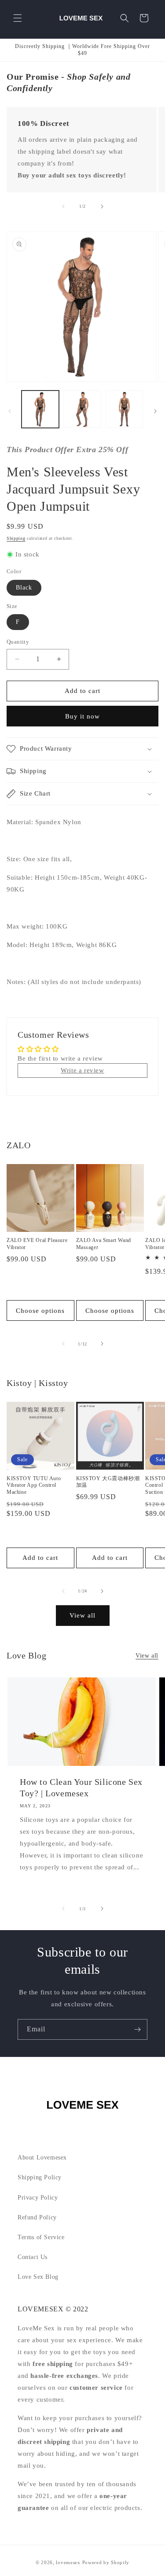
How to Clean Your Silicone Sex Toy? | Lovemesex (81, 1787)
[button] (18, 18)
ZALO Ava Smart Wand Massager (104, 1244)
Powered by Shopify (106, 2562)
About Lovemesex (42, 2158)
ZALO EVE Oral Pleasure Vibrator (37, 1244)
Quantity (18, 642)
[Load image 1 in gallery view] (40, 409)
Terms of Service (41, 2237)
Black (24, 588)
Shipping (16, 538)
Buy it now (82, 716)
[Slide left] (63, 206)
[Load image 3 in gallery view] (124, 409)
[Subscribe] (137, 2029)
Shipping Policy (40, 2177)
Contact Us (33, 2257)
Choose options (40, 1311)
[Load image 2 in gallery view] (82, 409)
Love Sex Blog (38, 2277)
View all (82, 1615)
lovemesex (68, 2562)
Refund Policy (37, 2217)
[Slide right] (102, 206)
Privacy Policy (38, 2198)
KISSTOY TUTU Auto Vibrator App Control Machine (34, 1485)
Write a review (82, 1070)
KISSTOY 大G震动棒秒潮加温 (108, 1482)
